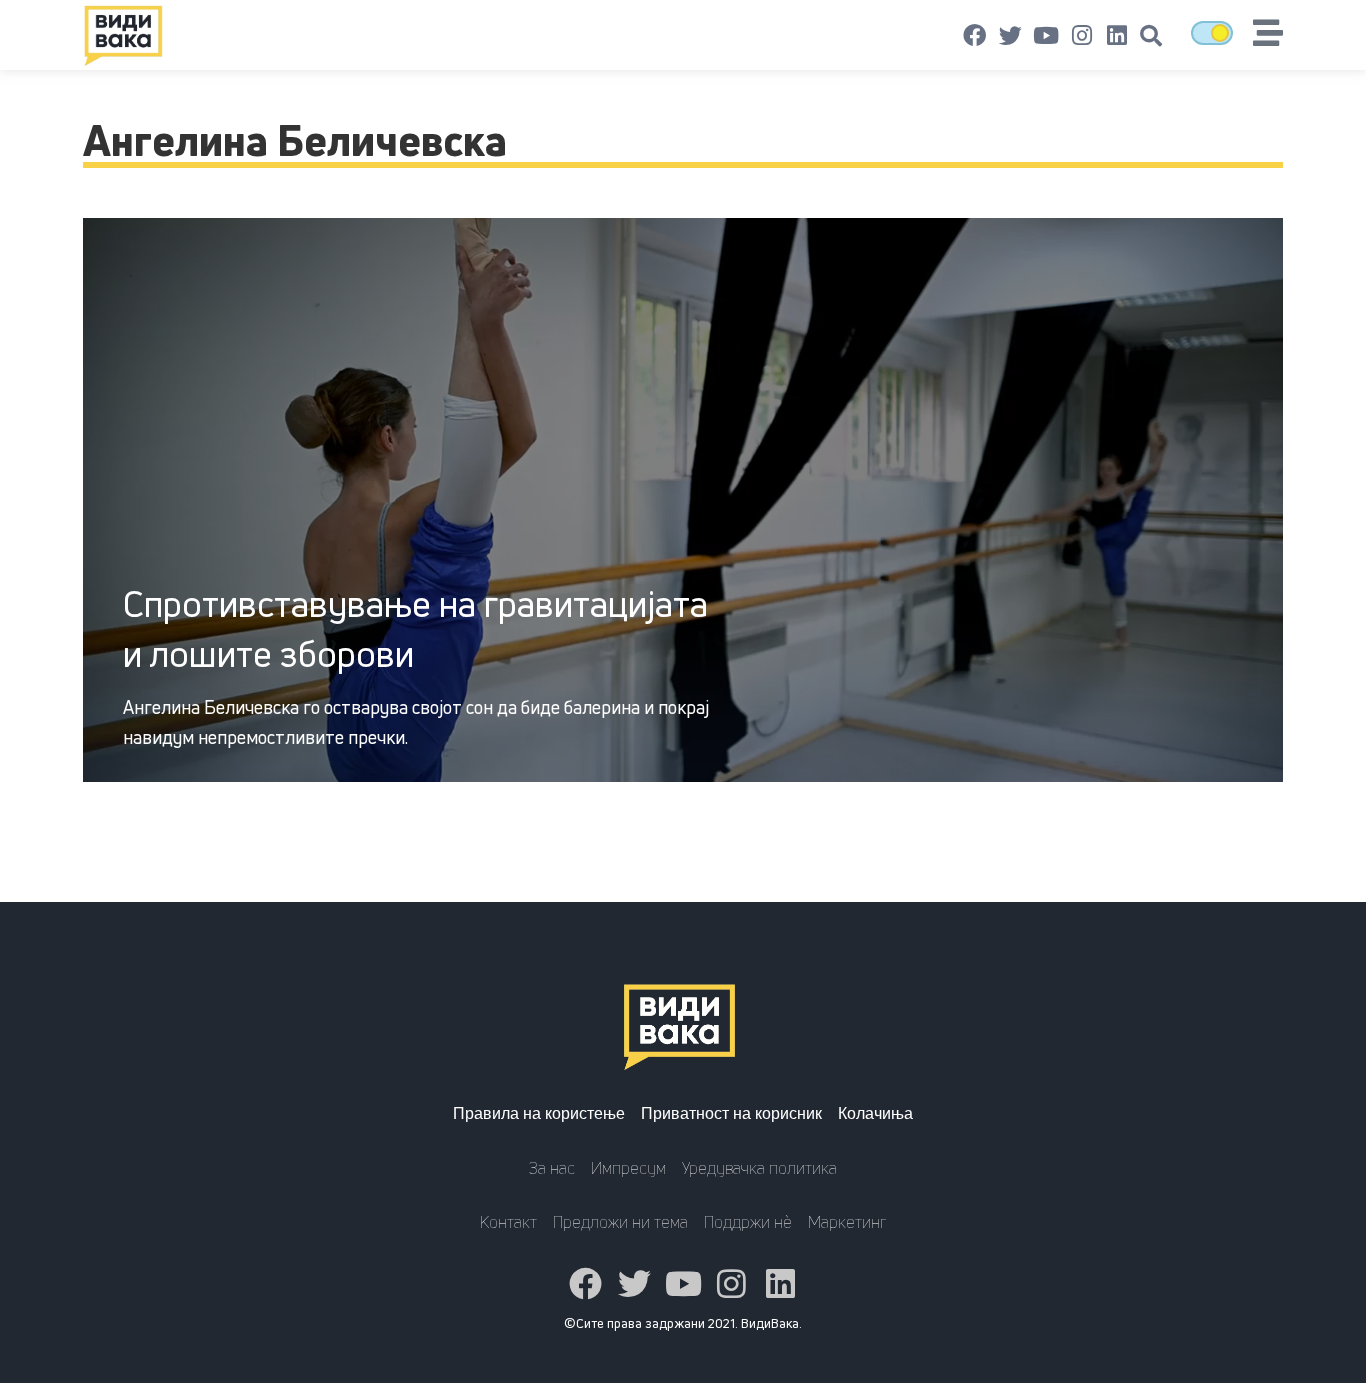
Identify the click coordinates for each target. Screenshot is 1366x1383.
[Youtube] (1046, 36)
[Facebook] (975, 36)
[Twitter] (1011, 36)
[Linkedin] (1117, 36)
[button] (1151, 36)
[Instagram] (1082, 36)
